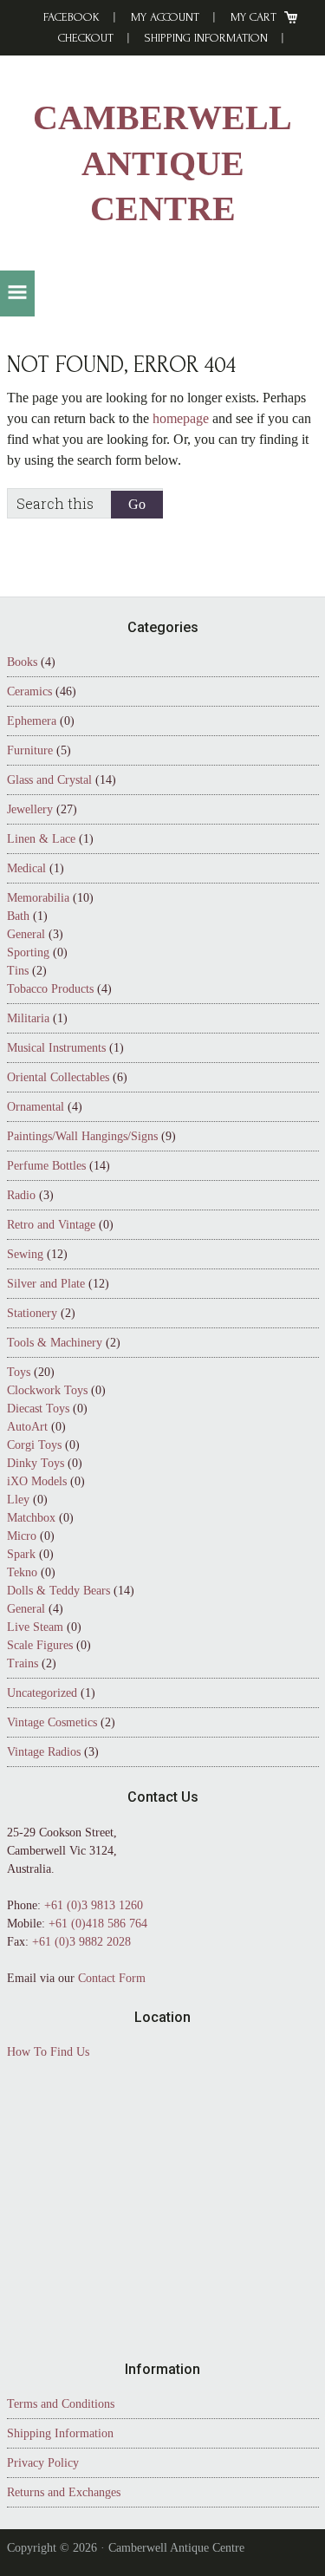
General (26, 934)
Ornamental (36, 1107)
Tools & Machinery (55, 1343)
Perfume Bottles (46, 1166)
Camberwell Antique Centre (162, 163)
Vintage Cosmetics (52, 1722)
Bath (18, 916)
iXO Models (37, 1481)
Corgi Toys (34, 1445)
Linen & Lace (41, 839)
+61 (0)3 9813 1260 (94, 1905)
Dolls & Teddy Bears (58, 1591)
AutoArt (27, 1427)
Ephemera (32, 721)
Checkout (86, 38)
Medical (26, 868)
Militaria (28, 1018)
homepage (181, 418)
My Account (165, 17)
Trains (23, 1663)
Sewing (25, 1254)
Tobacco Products (50, 989)
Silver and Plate (46, 1284)
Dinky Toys (36, 1463)
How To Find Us (48, 2052)
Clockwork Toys (47, 1390)
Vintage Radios (44, 1752)
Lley (18, 1500)
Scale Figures (40, 1645)
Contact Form (112, 1978)
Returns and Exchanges (64, 2492)
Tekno (22, 1572)
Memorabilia (38, 898)
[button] (17, 293)
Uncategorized (42, 1693)
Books (22, 662)
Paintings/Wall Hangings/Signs (82, 1136)
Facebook (71, 17)
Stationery (32, 1313)
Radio (21, 1195)
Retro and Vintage (51, 1225)
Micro (22, 1536)
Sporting (28, 952)
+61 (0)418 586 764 (98, 1924)
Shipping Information (206, 38)
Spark (21, 1554)
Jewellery (30, 809)
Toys (19, 1372)
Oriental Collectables (58, 1077)
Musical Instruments (56, 1048)
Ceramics (29, 691)
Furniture (30, 750)
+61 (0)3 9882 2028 (81, 1942)
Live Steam (35, 1627)
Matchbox (31, 1518)
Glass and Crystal (49, 780)
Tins (18, 971)
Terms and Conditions (61, 2404)
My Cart (253, 17)
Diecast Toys (38, 1409)
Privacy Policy (43, 2463)
